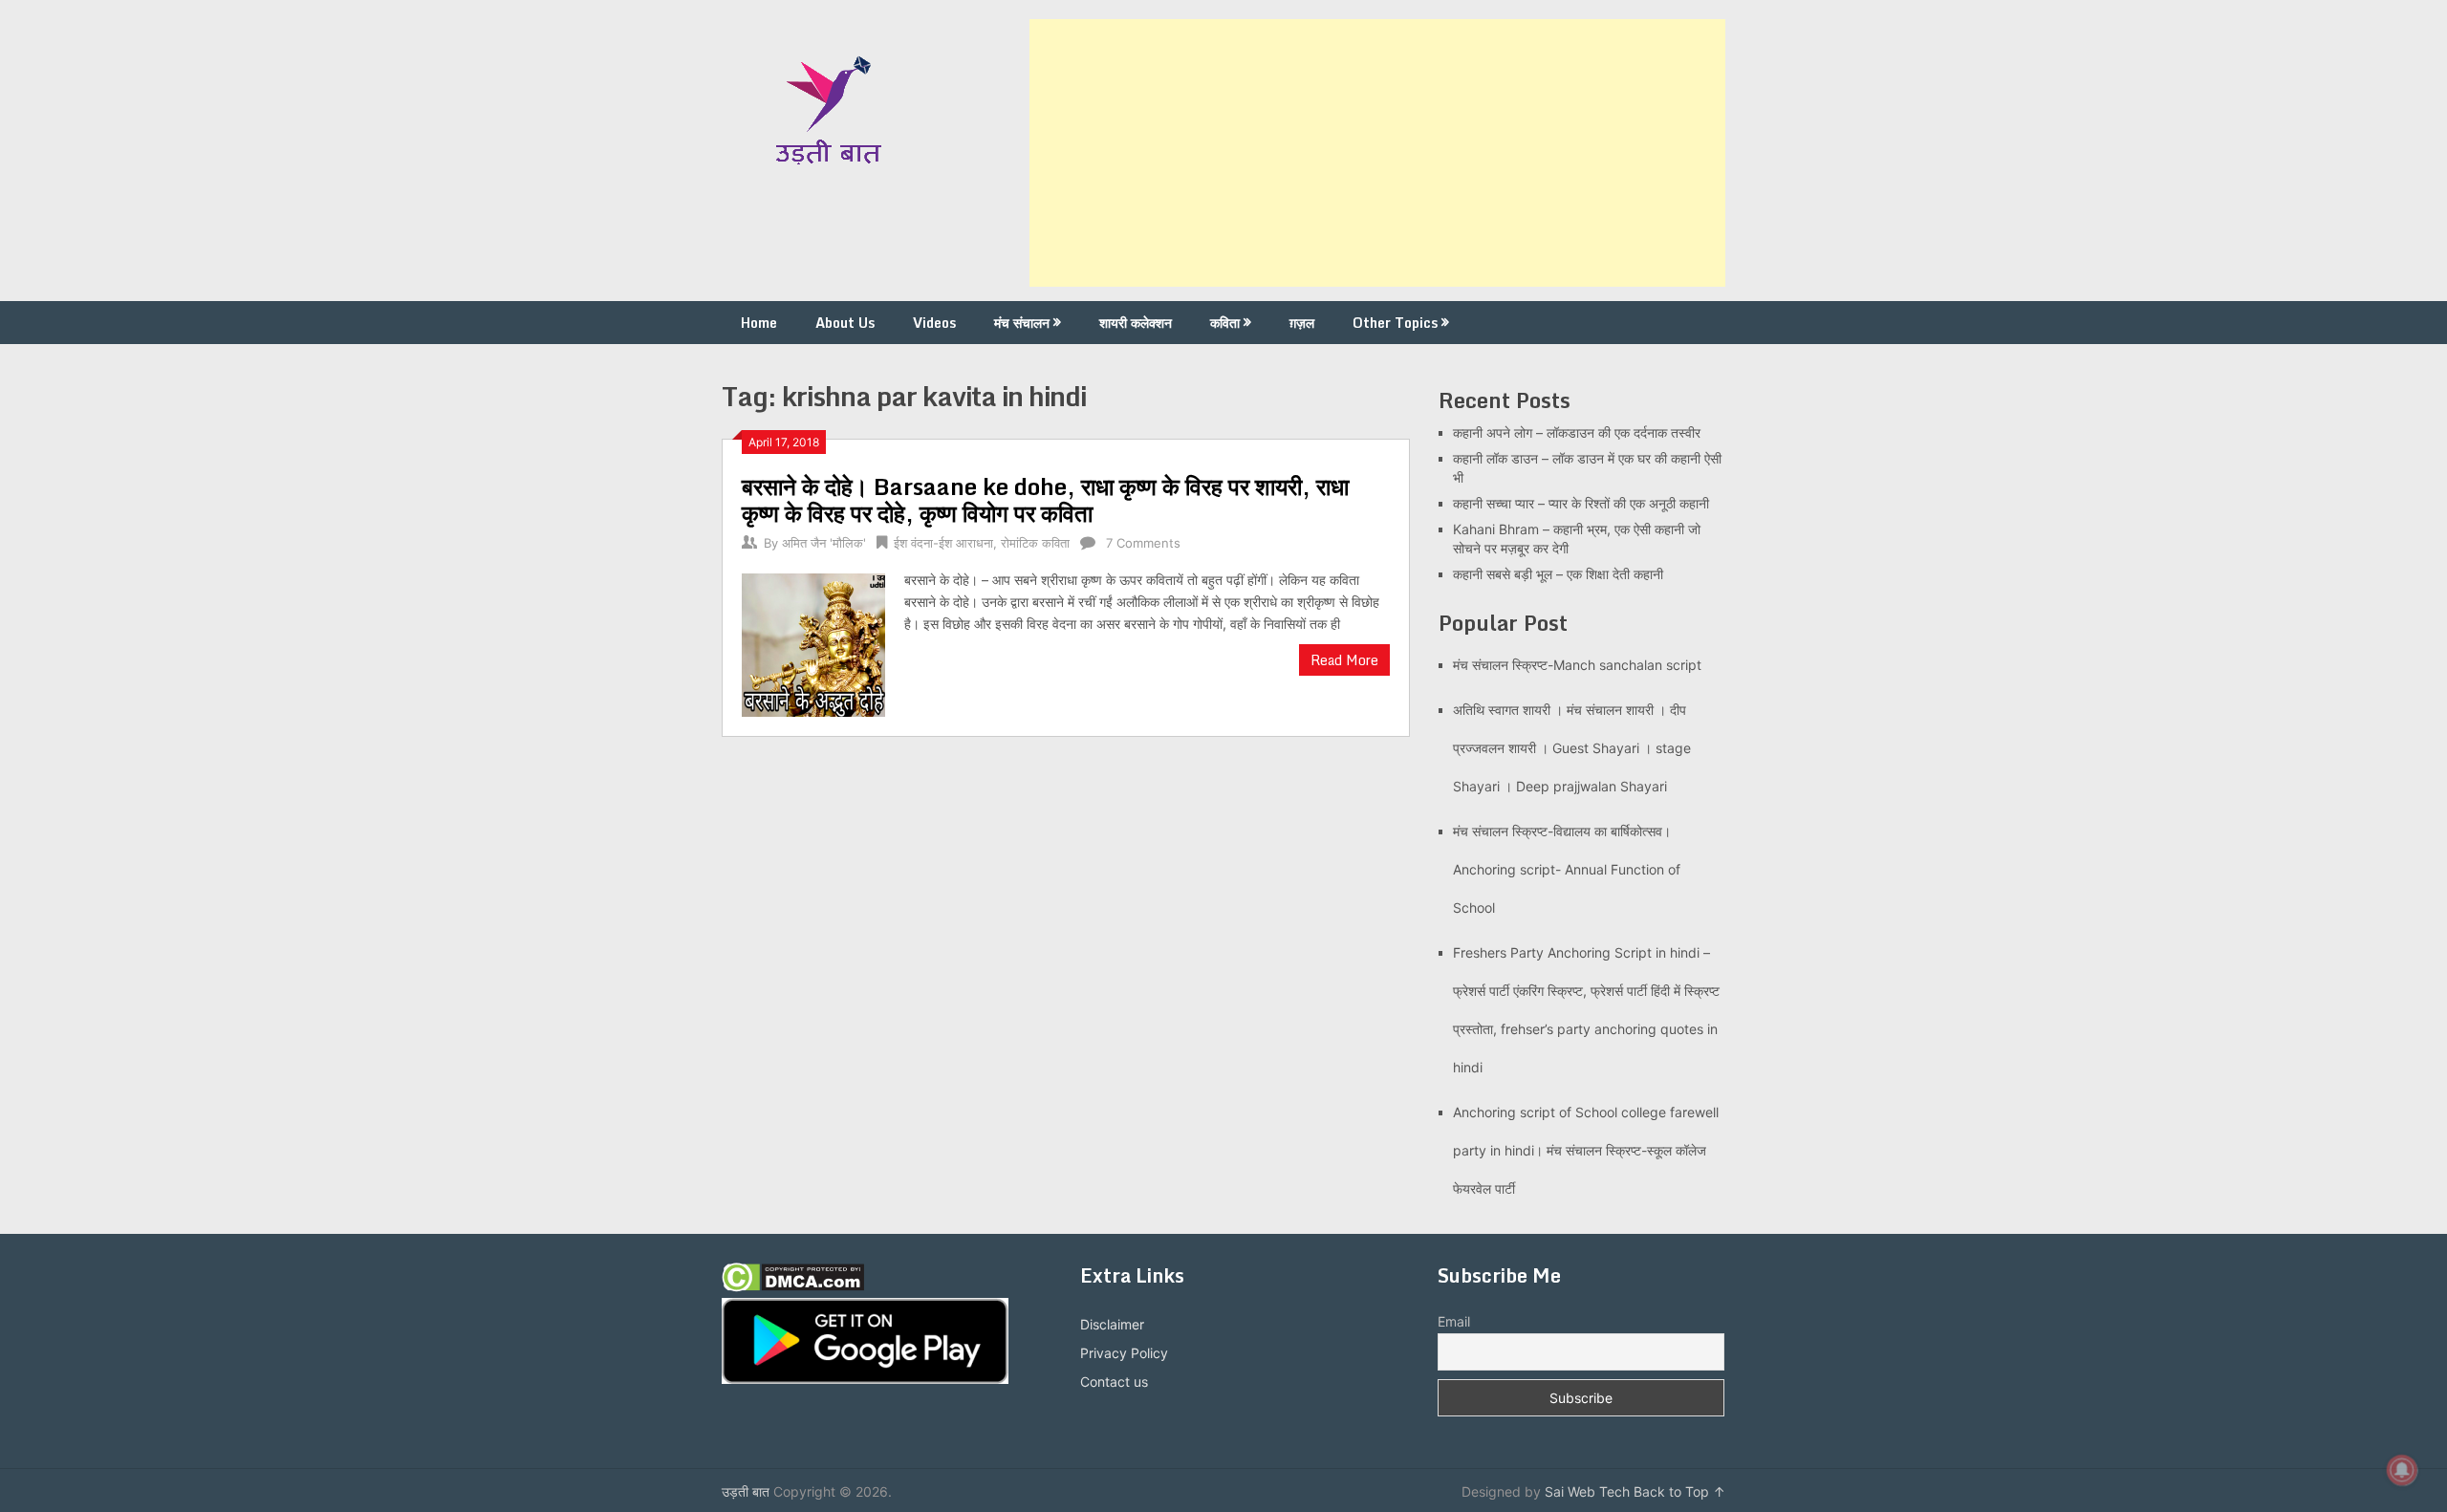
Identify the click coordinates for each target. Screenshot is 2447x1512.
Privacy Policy (1124, 1353)
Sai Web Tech (1587, 1491)
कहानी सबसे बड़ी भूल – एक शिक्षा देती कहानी (1558, 574)
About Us (845, 323)
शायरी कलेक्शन (1136, 323)
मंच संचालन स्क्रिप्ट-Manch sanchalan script (1577, 665)
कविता (1225, 323)
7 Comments (1143, 543)
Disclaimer (1112, 1324)
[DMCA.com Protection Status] (793, 1287)
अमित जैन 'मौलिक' (824, 543)
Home (759, 323)
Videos (934, 323)
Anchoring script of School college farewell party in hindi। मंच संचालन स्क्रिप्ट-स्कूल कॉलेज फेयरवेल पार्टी (1586, 1150)
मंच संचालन (1022, 323)
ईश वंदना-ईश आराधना (943, 543)
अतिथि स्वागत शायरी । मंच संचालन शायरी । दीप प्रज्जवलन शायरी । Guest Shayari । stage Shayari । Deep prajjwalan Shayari (1572, 748)
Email (1454, 1321)
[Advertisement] (1377, 153)
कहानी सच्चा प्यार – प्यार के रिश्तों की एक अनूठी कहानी (1581, 503)
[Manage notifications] (2402, 1470)
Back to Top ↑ (1679, 1491)
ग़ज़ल (1302, 323)
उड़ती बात (746, 1491)
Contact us (1114, 1382)
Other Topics (1395, 323)
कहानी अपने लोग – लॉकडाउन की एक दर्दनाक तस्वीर (1577, 432)
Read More (1344, 660)
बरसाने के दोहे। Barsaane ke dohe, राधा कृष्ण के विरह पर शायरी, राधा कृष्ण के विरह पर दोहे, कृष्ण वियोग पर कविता (1045, 499)
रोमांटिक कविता (1035, 543)
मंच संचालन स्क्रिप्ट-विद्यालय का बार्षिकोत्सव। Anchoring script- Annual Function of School (1567, 869)
